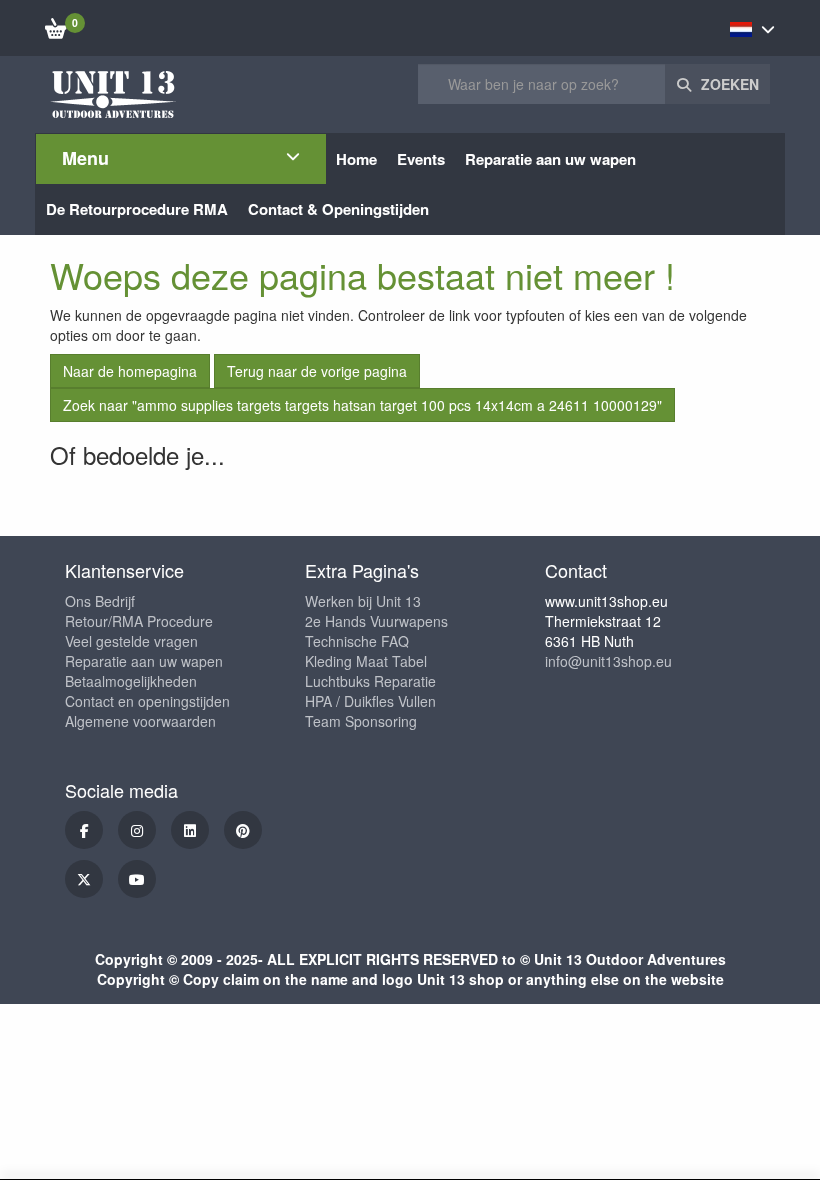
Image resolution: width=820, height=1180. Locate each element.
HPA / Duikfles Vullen (370, 701)
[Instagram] (137, 830)
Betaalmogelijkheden (131, 681)
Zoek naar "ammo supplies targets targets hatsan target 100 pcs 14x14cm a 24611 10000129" (362, 405)
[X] (84, 879)
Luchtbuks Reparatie (370, 681)
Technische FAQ (357, 641)
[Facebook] (84, 830)
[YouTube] (137, 879)
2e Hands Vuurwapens (376, 621)
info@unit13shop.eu (608, 661)
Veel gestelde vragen (131, 641)
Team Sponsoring (361, 721)
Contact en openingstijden (147, 701)
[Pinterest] (243, 830)
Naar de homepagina (130, 371)
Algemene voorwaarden (140, 721)
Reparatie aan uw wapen (144, 661)
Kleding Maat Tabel (366, 661)
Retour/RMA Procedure (139, 621)
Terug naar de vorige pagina (317, 371)
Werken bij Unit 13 (363, 601)
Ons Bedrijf (100, 601)
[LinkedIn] (190, 830)
